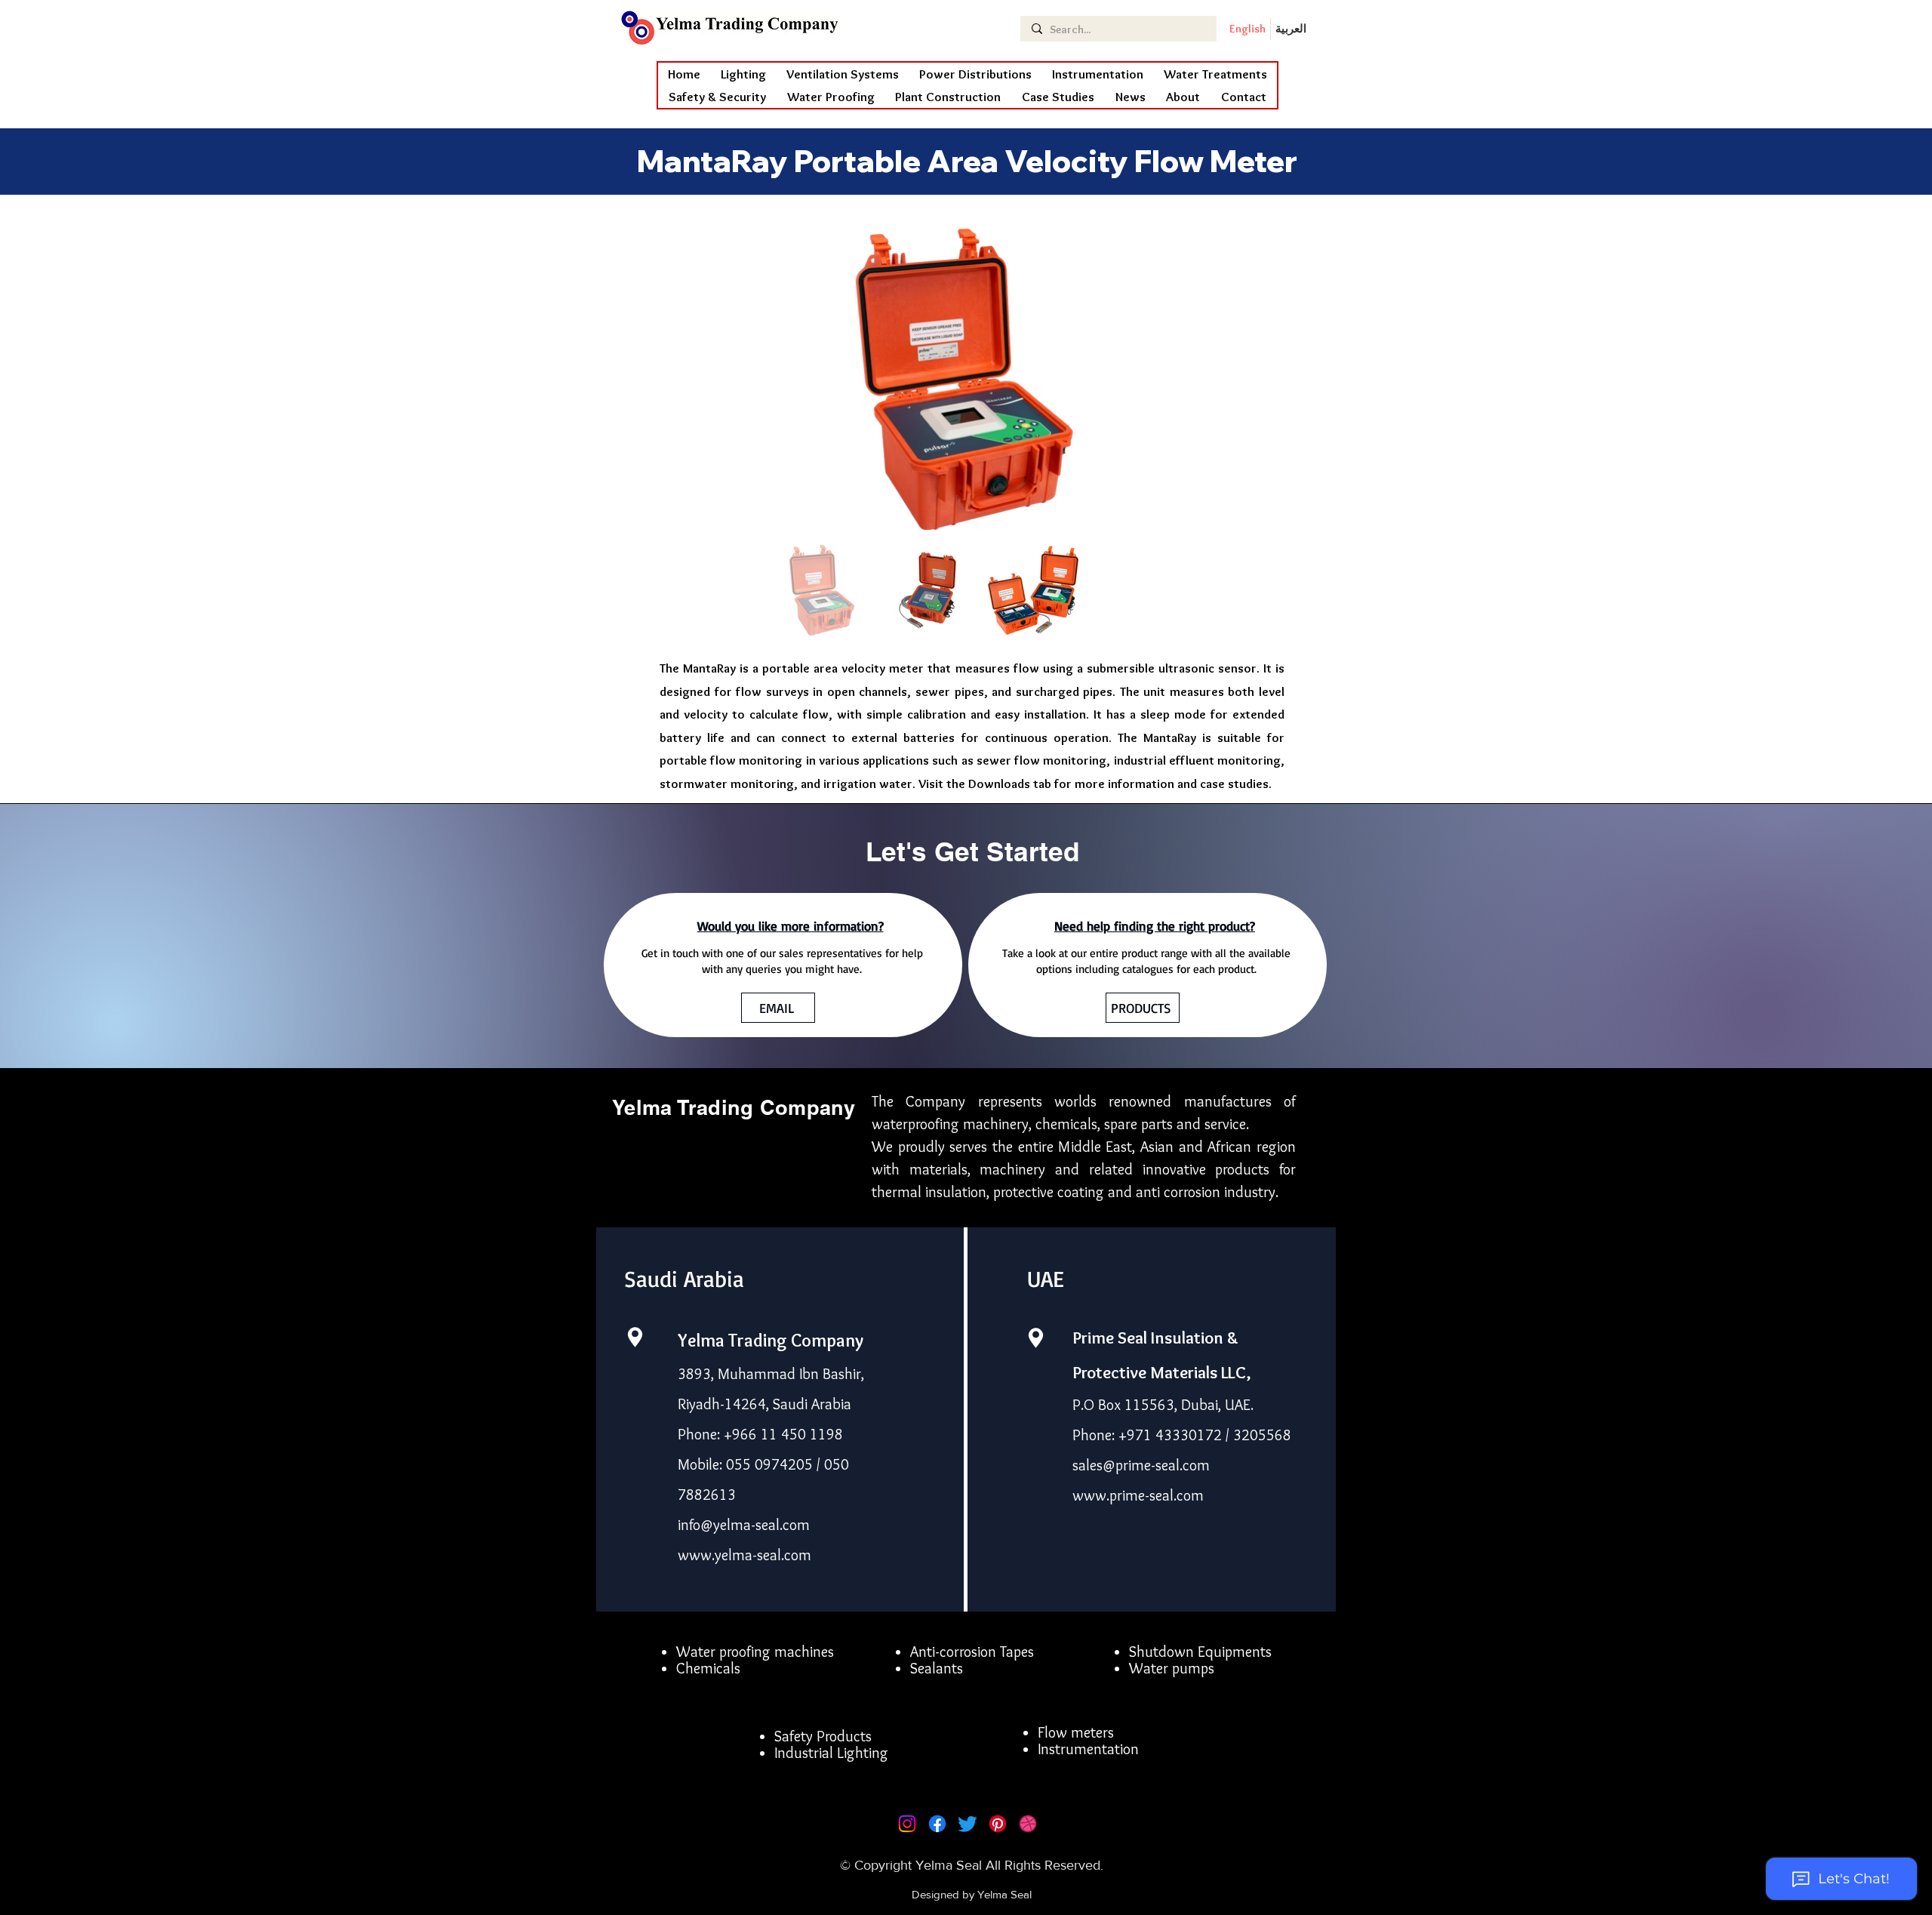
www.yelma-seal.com (744, 1555)
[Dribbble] (1028, 1824)
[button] (831, 97)
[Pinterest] (998, 1824)
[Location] (635, 1337)
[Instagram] (907, 1824)
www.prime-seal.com (1138, 1495)
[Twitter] (968, 1824)
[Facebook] (937, 1824)
